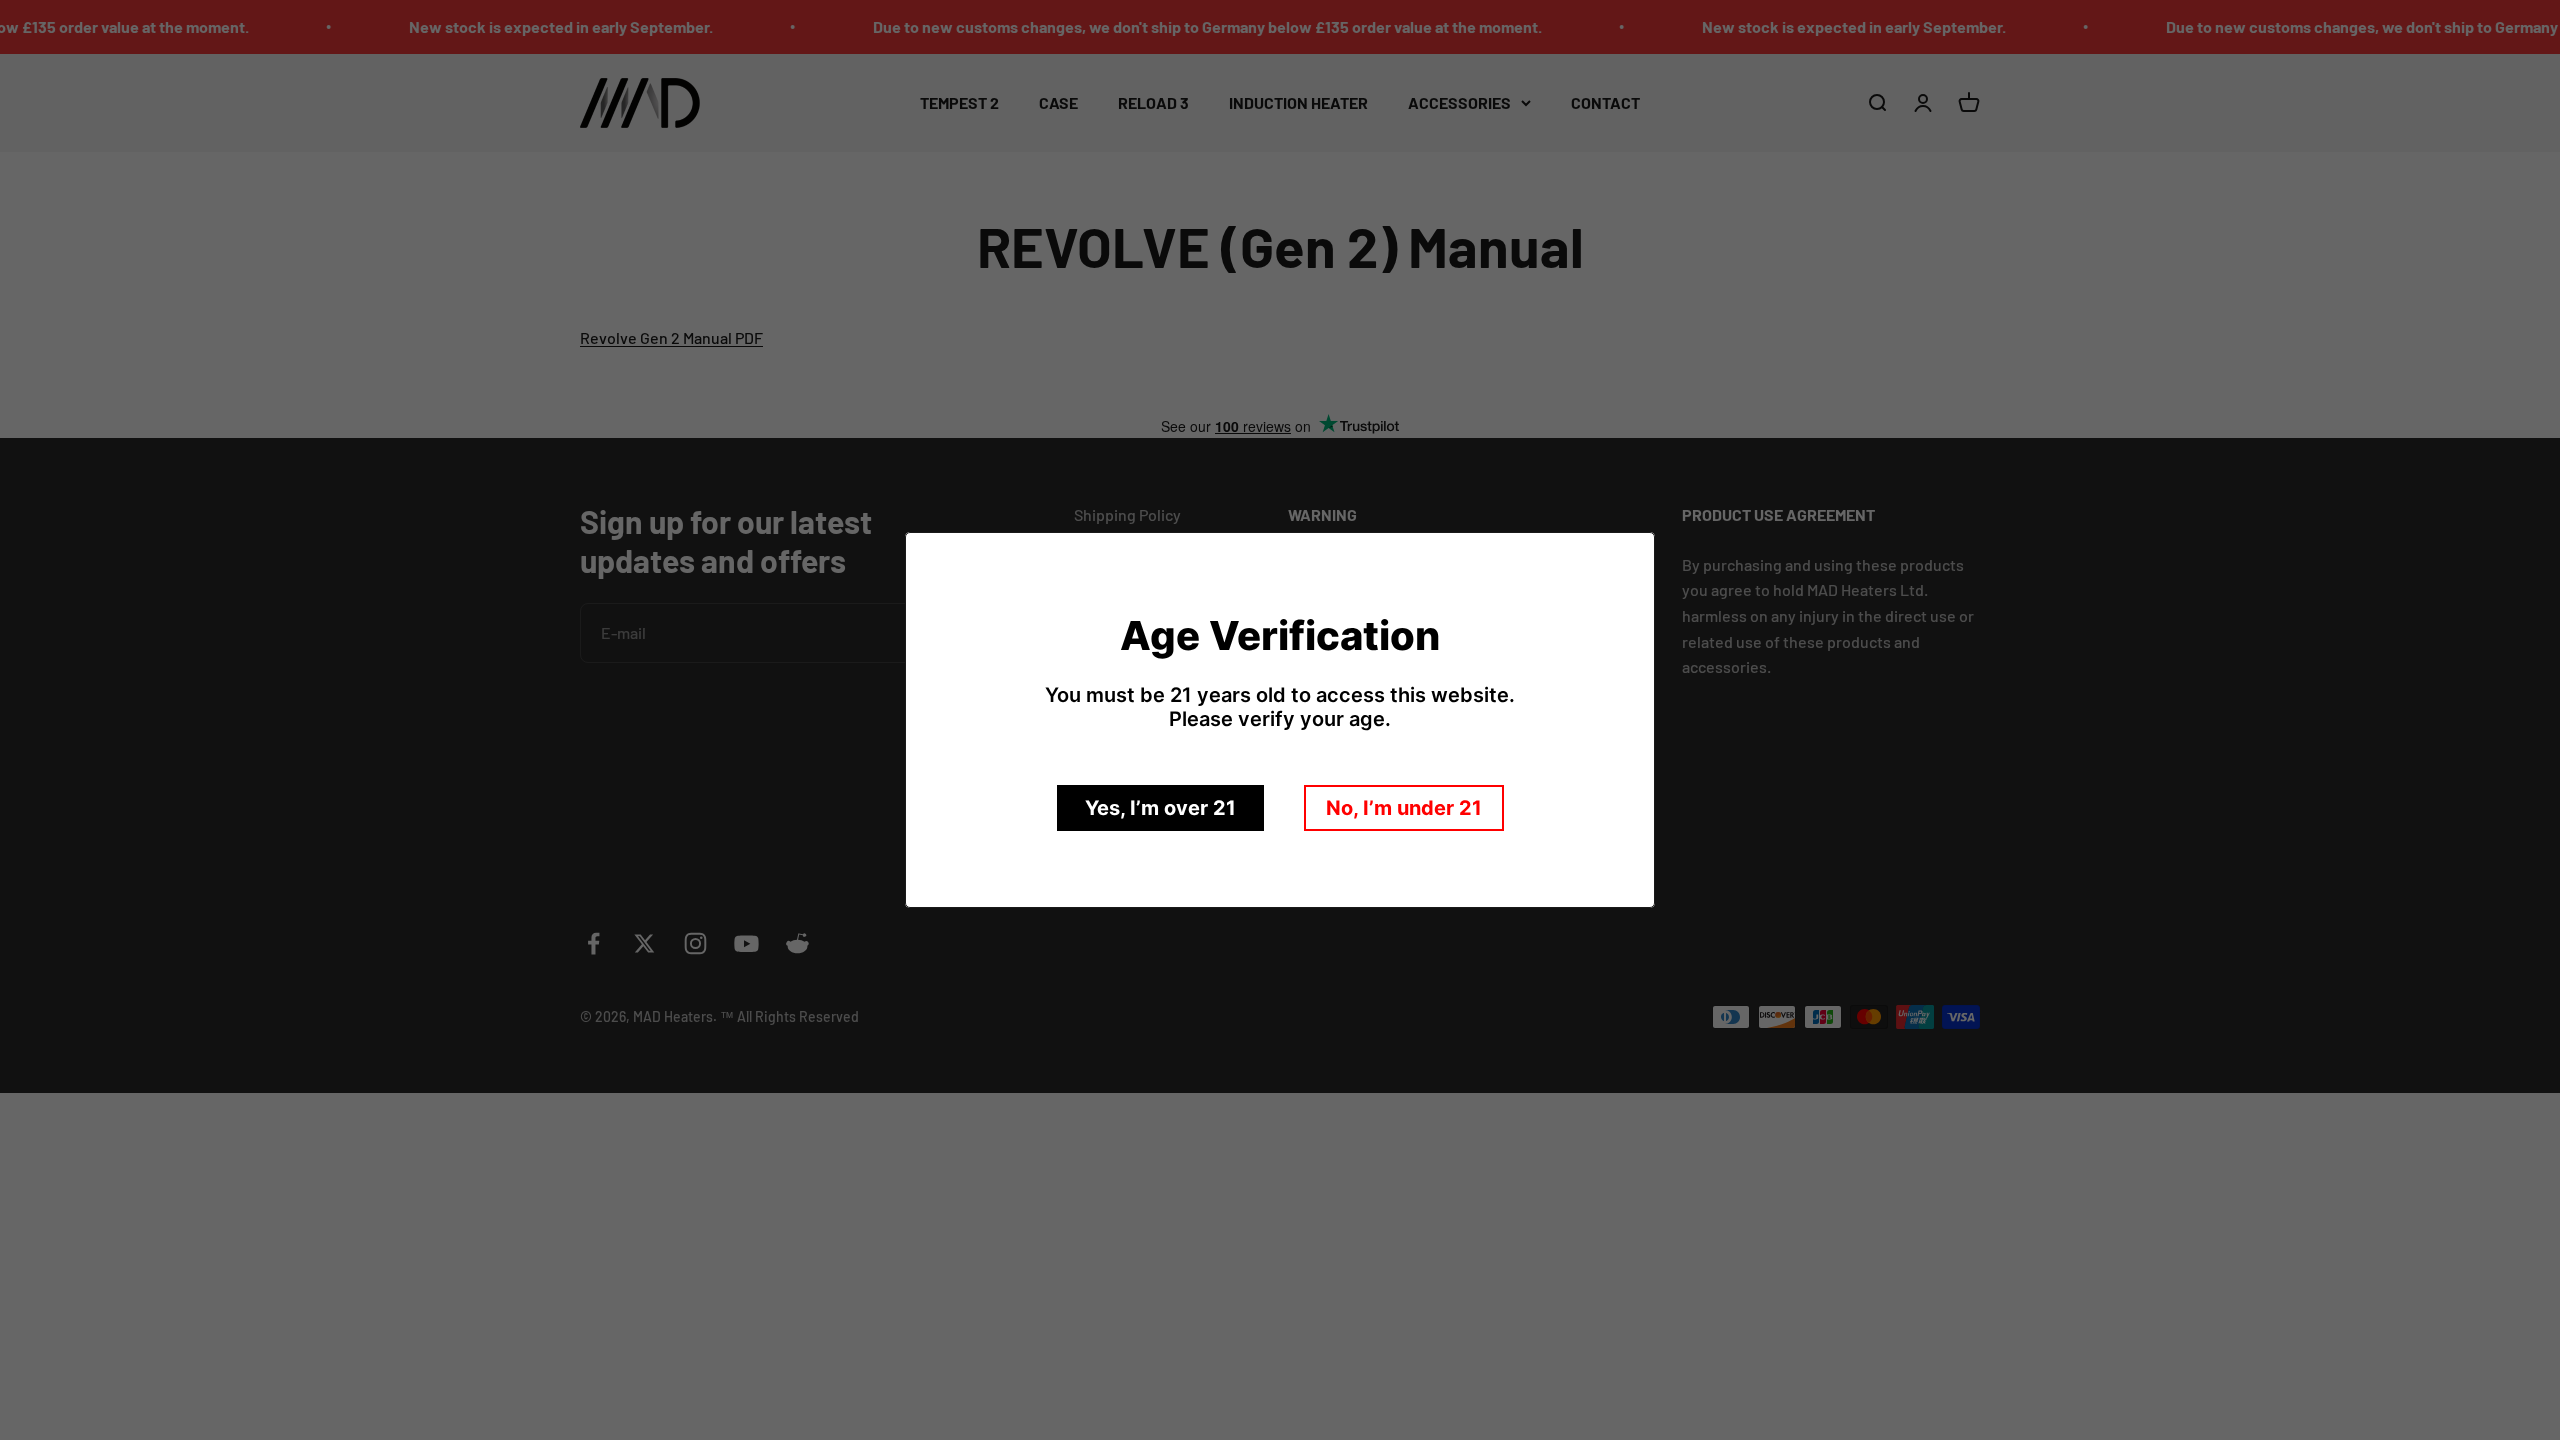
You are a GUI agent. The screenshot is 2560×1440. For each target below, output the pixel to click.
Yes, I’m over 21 (1160, 808)
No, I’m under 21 (1404, 808)
